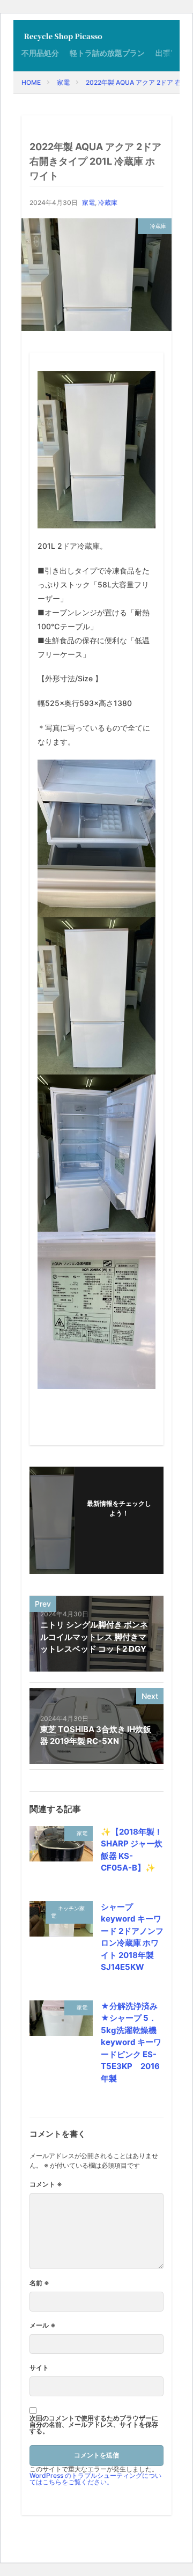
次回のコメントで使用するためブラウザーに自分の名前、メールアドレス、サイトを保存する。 (94, 2425)
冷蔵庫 (108, 203)
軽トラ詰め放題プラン (107, 53)
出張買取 (170, 53)
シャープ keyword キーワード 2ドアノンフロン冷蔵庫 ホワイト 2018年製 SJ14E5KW (132, 1937)
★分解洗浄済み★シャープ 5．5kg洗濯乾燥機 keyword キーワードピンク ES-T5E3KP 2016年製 (131, 2042)
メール (43, 2325)
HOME (31, 82)
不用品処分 (40, 53)
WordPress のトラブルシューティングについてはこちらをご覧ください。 (95, 2479)
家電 (63, 82)
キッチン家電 (68, 1912)
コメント (46, 2184)
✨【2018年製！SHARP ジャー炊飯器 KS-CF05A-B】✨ (132, 1850)
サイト (39, 2368)
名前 (39, 2283)
